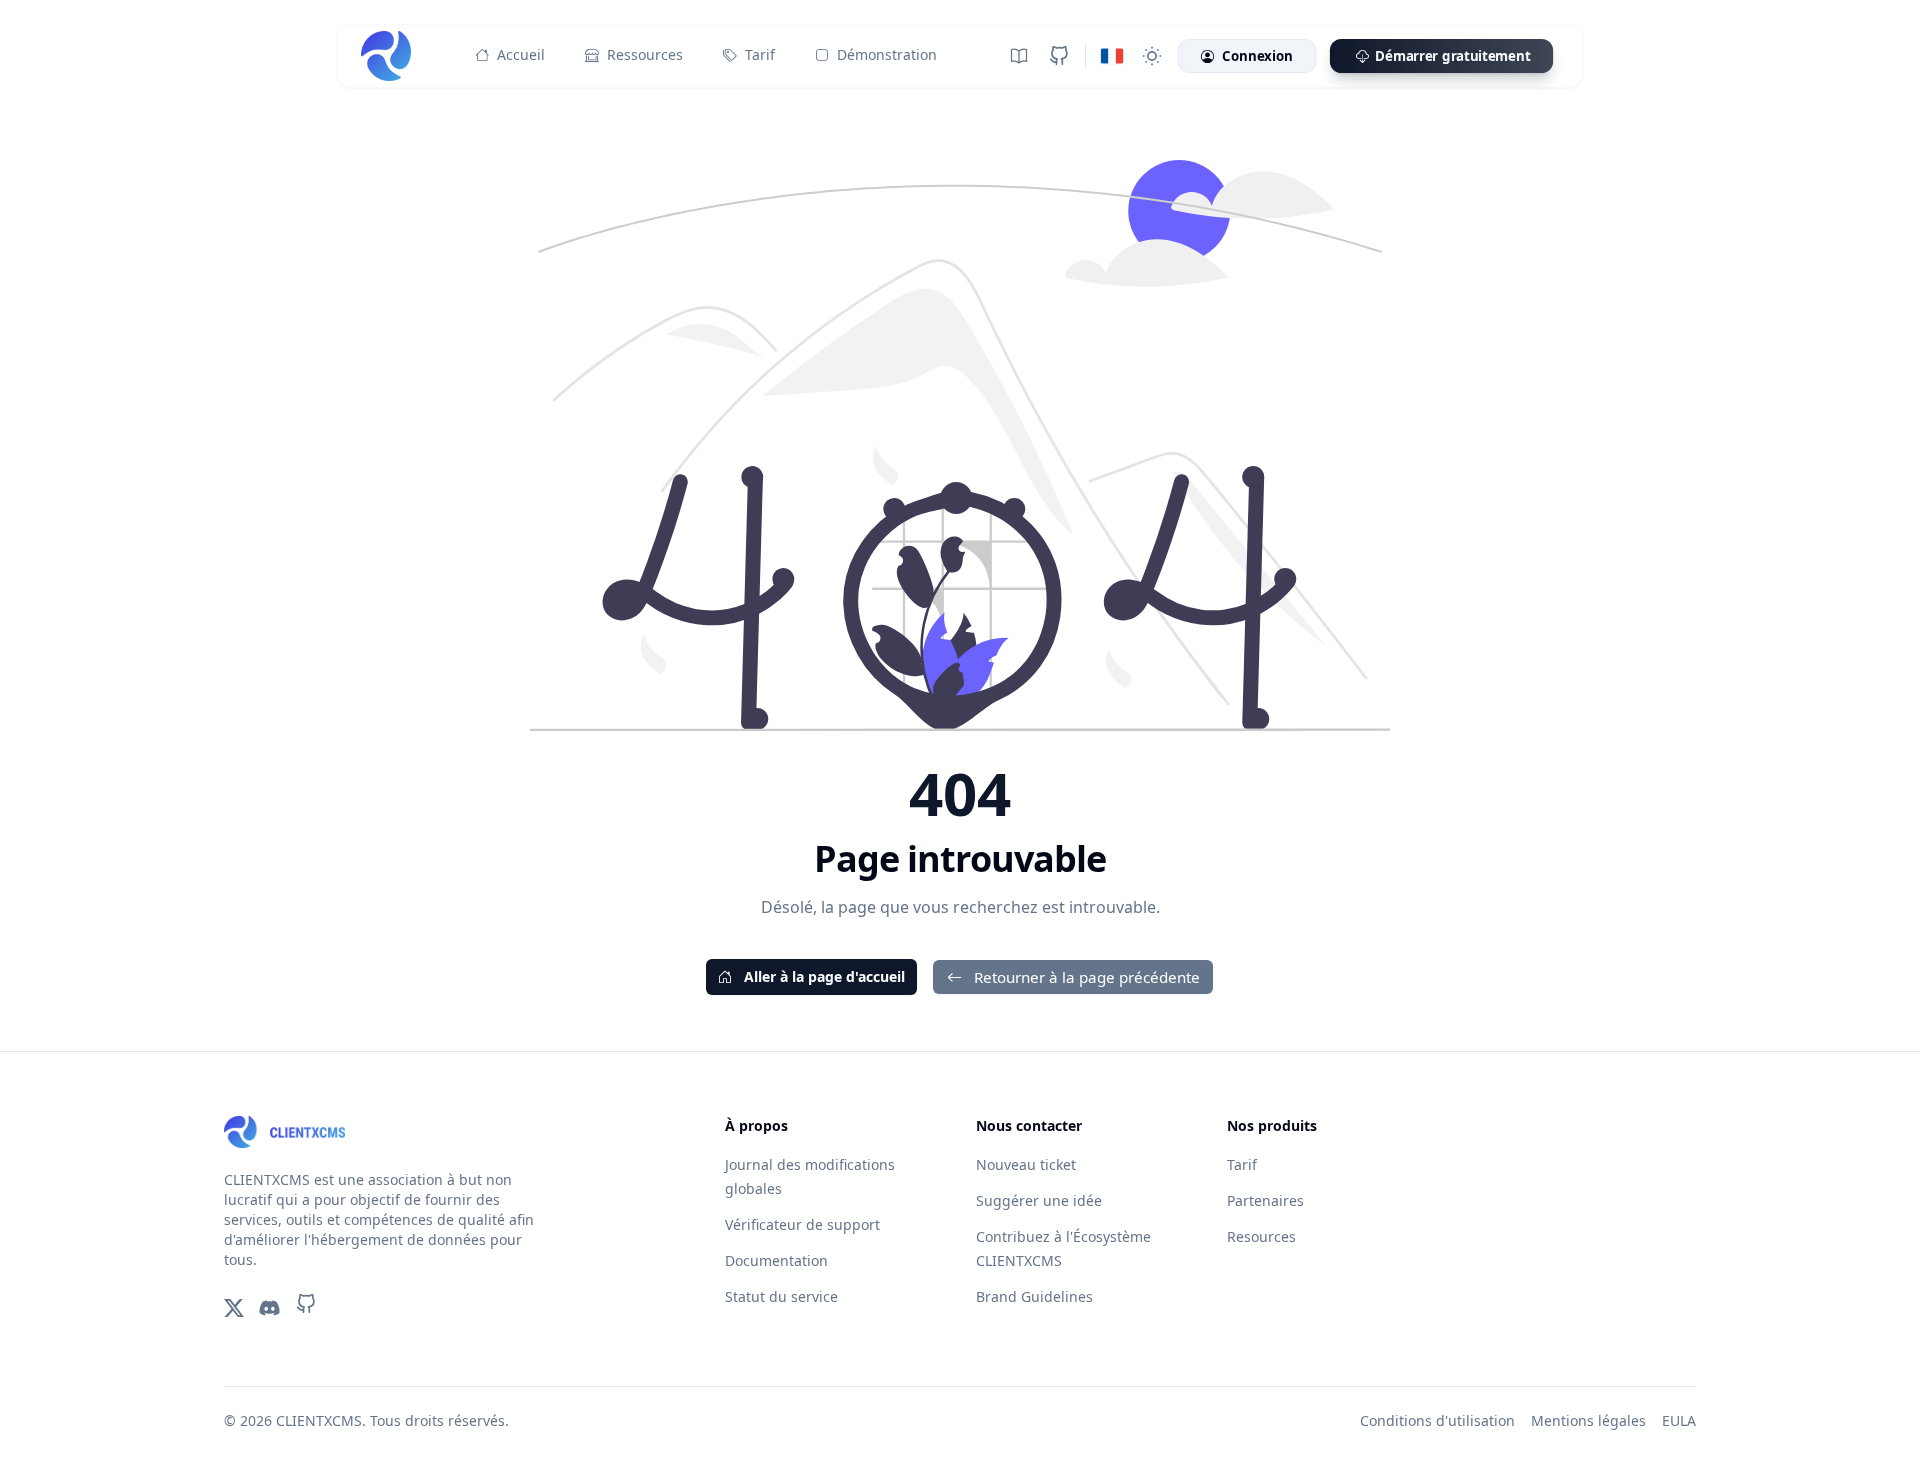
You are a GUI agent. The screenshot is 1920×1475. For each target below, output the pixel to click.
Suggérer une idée (1039, 1200)
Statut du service (781, 1296)
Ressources (645, 54)
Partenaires (1265, 1200)
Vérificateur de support (802, 1224)
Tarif (760, 54)
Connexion (1257, 56)
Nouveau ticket (1026, 1164)
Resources (1261, 1236)
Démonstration (887, 54)
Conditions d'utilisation (1437, 1420)
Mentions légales (1588, 1420)
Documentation (776, 1260)
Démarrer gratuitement (1452, 56)
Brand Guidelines (1034, 1296)
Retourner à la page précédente (1085, 977)
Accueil (521, 54)
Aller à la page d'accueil (822, 976)
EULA (1679, 1420)
